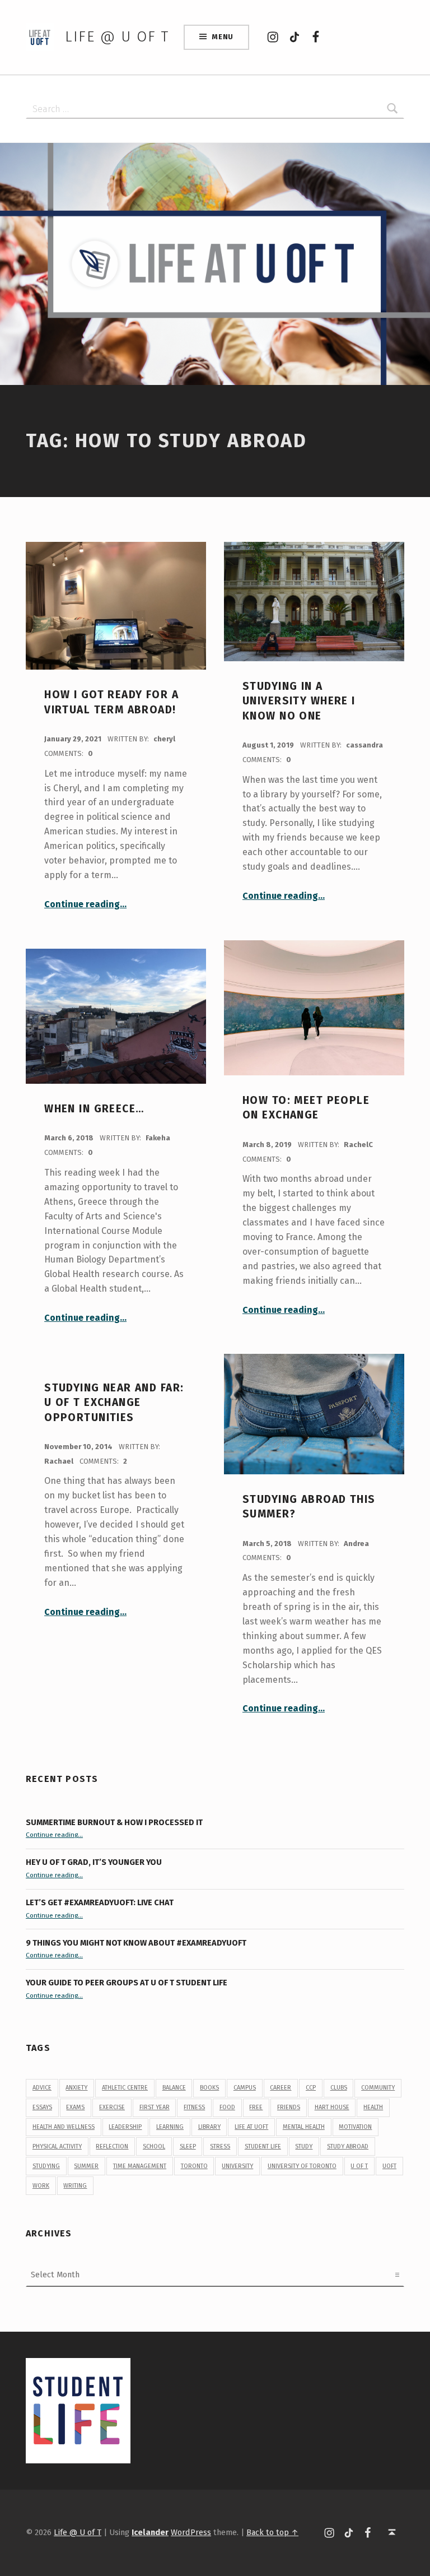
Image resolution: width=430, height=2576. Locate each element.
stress (220, 2146)
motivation (355, 2127)
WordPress (191, 2532)
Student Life (263, 2146)
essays (42, 2107)
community (378, 2088)
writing (75, 2186)
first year (155, 2107)
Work (41, 2186)
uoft (389, 2166)
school (154, 2146)
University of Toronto (302, 2166)
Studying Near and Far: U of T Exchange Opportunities (114, 1403)
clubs (339, 2088)
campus (245, 2088)
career (281, 2088)
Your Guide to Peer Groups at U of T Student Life (127, 1983)
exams (75, 2107)
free (256, 2107)
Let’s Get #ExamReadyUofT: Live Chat (100, 1902)
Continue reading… (85, 904)
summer (86, 2166)
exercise (112, 2107)
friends (289, 2107)
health (373, 2107)
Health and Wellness (64, 2127)
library (209, 2127)
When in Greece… (94, 1109)
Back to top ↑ (272, 2532)
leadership (125, 2127)
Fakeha (158, 1138)
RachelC (358, 1145)
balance (174, 2088)
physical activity (57, 2146)
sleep (188, 2146)
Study (304, 2146)
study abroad (348, 2146)
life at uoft (251, 2127)
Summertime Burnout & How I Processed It (114, 1822)
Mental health (304, 2127)
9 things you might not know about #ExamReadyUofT (136, 1943)
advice (42, 2088)
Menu (223, 37)
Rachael (60, 1461)
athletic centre (125, 2088)
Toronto (194, 2166)
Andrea (356, 1544)
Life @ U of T (117, 37)
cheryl (164, 739)
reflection (112, 2146)
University (237, 2166)
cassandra (364, 745)
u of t (359, 2166)
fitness (194, 2107)
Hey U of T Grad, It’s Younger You (95, 1862)
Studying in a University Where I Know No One (299, 701)
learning (170, 2127)
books (209, 2088)
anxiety (76, 2088)
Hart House (332, 2107)
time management (140, 2166)
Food (227, 2107)
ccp (311, 2088)
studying (46, 2166)
